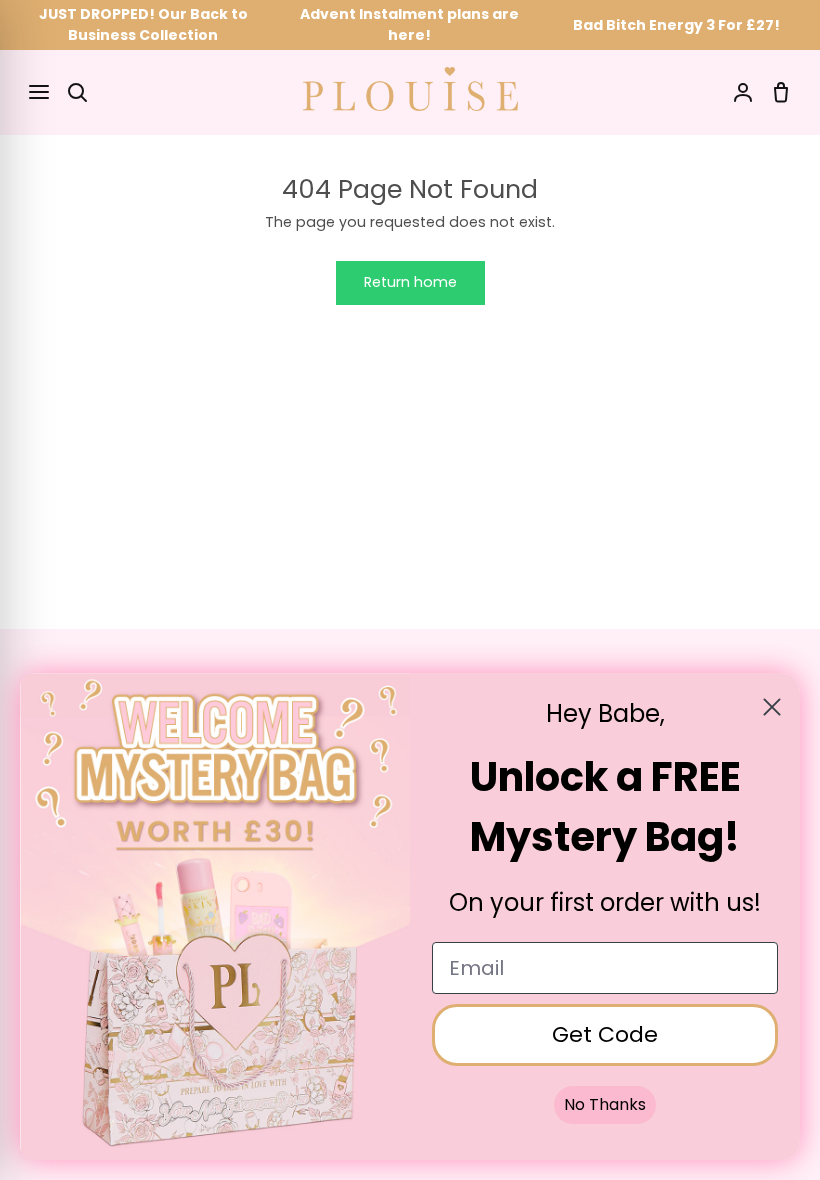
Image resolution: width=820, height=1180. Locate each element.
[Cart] (781, 92)
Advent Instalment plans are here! (409, 24)
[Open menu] (39, 92)
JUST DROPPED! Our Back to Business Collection (143, 24)
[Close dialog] (772, 707)
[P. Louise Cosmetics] (410, 89)
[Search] (77, 92)
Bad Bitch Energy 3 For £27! (676, 25)
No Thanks (605, 1104)
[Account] (743, 92)
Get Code (605, 1034)
